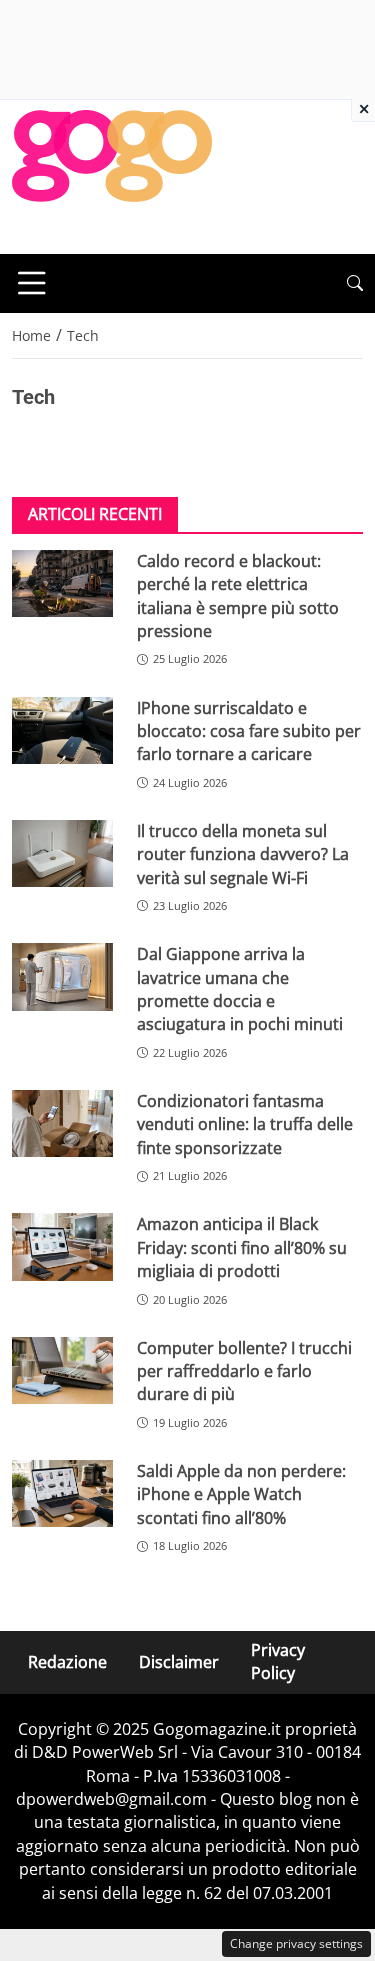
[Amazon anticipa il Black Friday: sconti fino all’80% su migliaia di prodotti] (62, 1246)
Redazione (67, 1662)
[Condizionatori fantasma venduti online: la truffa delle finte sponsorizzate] (62, 1123)
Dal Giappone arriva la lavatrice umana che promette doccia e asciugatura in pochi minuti (240, 989)
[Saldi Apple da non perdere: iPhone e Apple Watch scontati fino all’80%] (62, 1493)
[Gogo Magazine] (112, 175)
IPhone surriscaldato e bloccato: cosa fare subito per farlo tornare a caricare (249, 731)
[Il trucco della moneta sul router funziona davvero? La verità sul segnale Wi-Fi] (62, 853)
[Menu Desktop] (32, 283)
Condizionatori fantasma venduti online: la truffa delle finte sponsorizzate (245, 1124)
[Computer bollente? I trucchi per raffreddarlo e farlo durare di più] (62, 1370)
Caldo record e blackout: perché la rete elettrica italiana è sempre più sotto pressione (238, 596)
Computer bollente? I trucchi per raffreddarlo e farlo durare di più (244, 1371)
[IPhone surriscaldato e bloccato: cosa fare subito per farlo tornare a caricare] (62, 730)
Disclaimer (179, 1662)
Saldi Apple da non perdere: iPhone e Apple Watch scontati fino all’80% (241, 1494)
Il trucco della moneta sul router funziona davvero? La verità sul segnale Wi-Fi (243, 854)
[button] (355, 283)
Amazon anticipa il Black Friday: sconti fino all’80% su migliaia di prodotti (242, 1247)
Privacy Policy (278, 1661)
